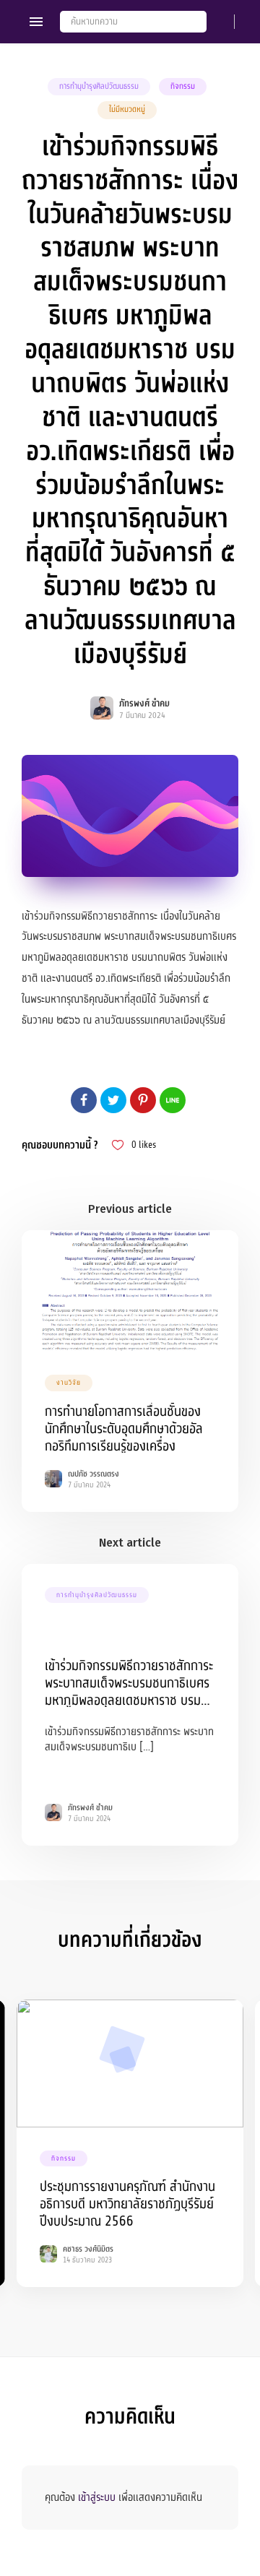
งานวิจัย (69, 1383)
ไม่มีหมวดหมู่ (127, 109)
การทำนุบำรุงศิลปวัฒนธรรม (99, 86)
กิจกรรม (183, 86)
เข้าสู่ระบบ (97, 2497)
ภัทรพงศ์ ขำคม (144, 704)
